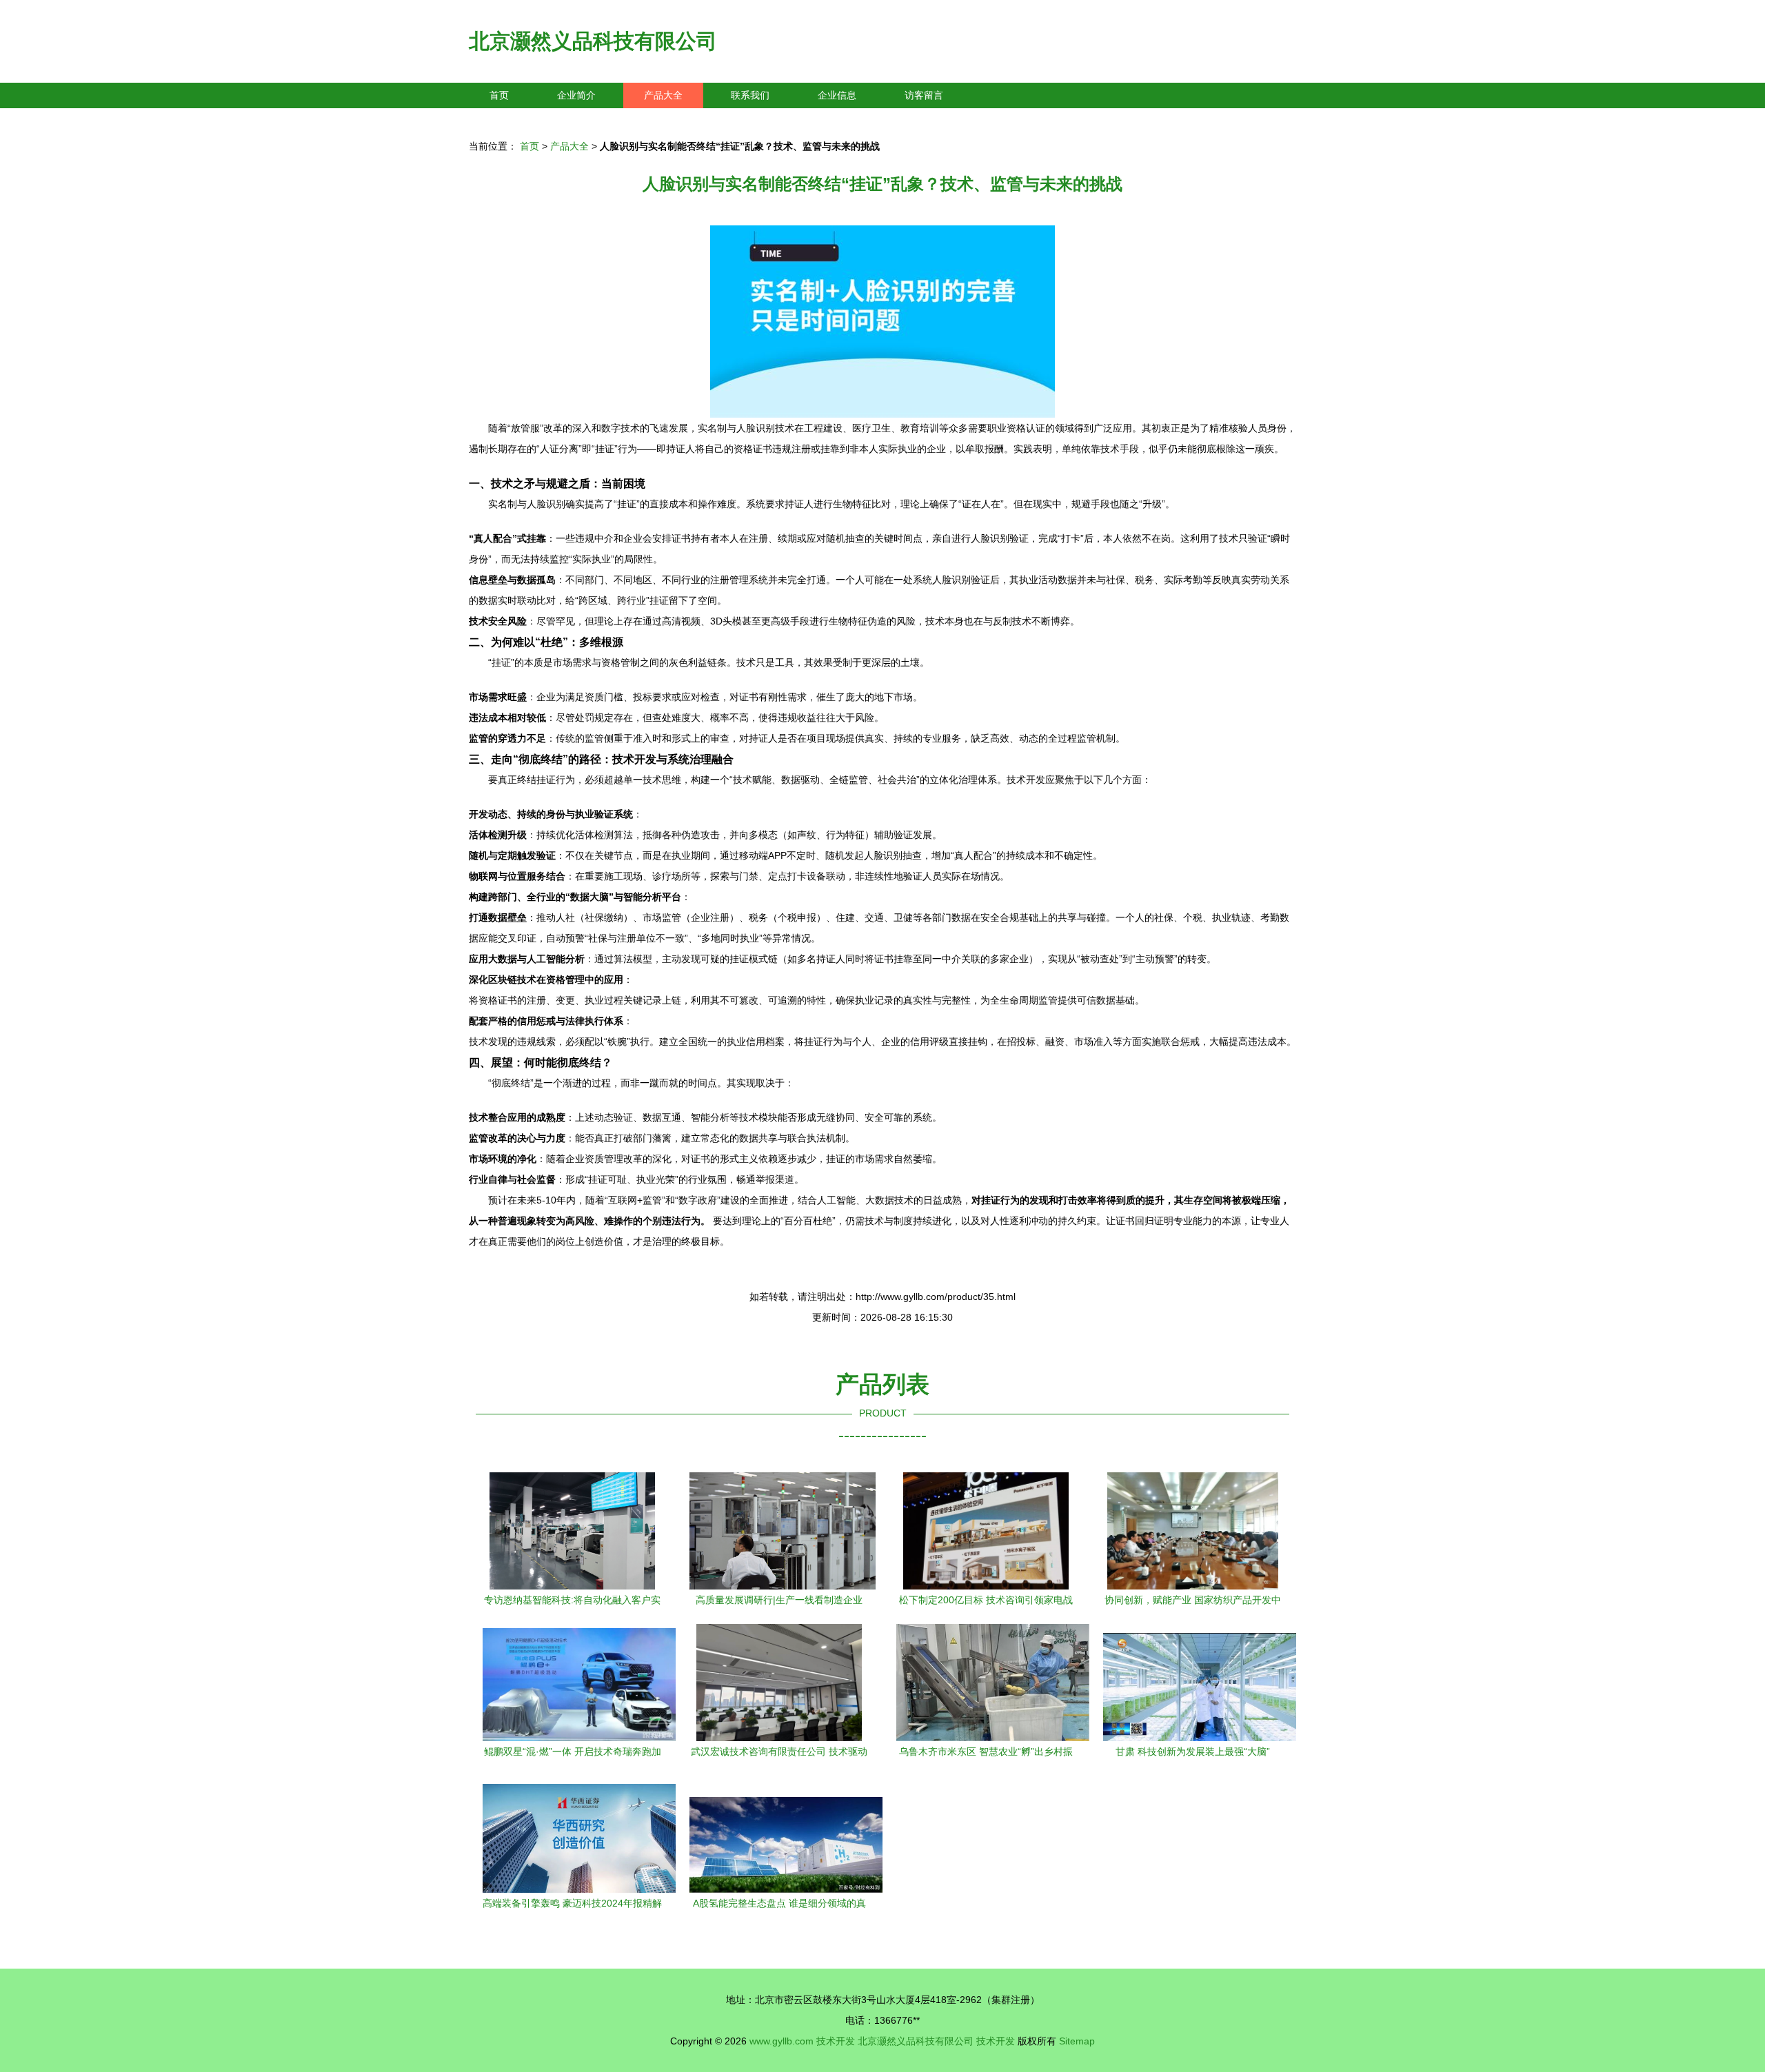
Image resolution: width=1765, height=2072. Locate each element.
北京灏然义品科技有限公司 (593, 41)
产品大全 (663, 95)
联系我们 (750, 95)
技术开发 (836, 2041)
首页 (499, 95)
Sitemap (1077, 2041)
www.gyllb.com (781, 2041)
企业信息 (837, 95)
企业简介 (576, 95)
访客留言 (924, 95)
